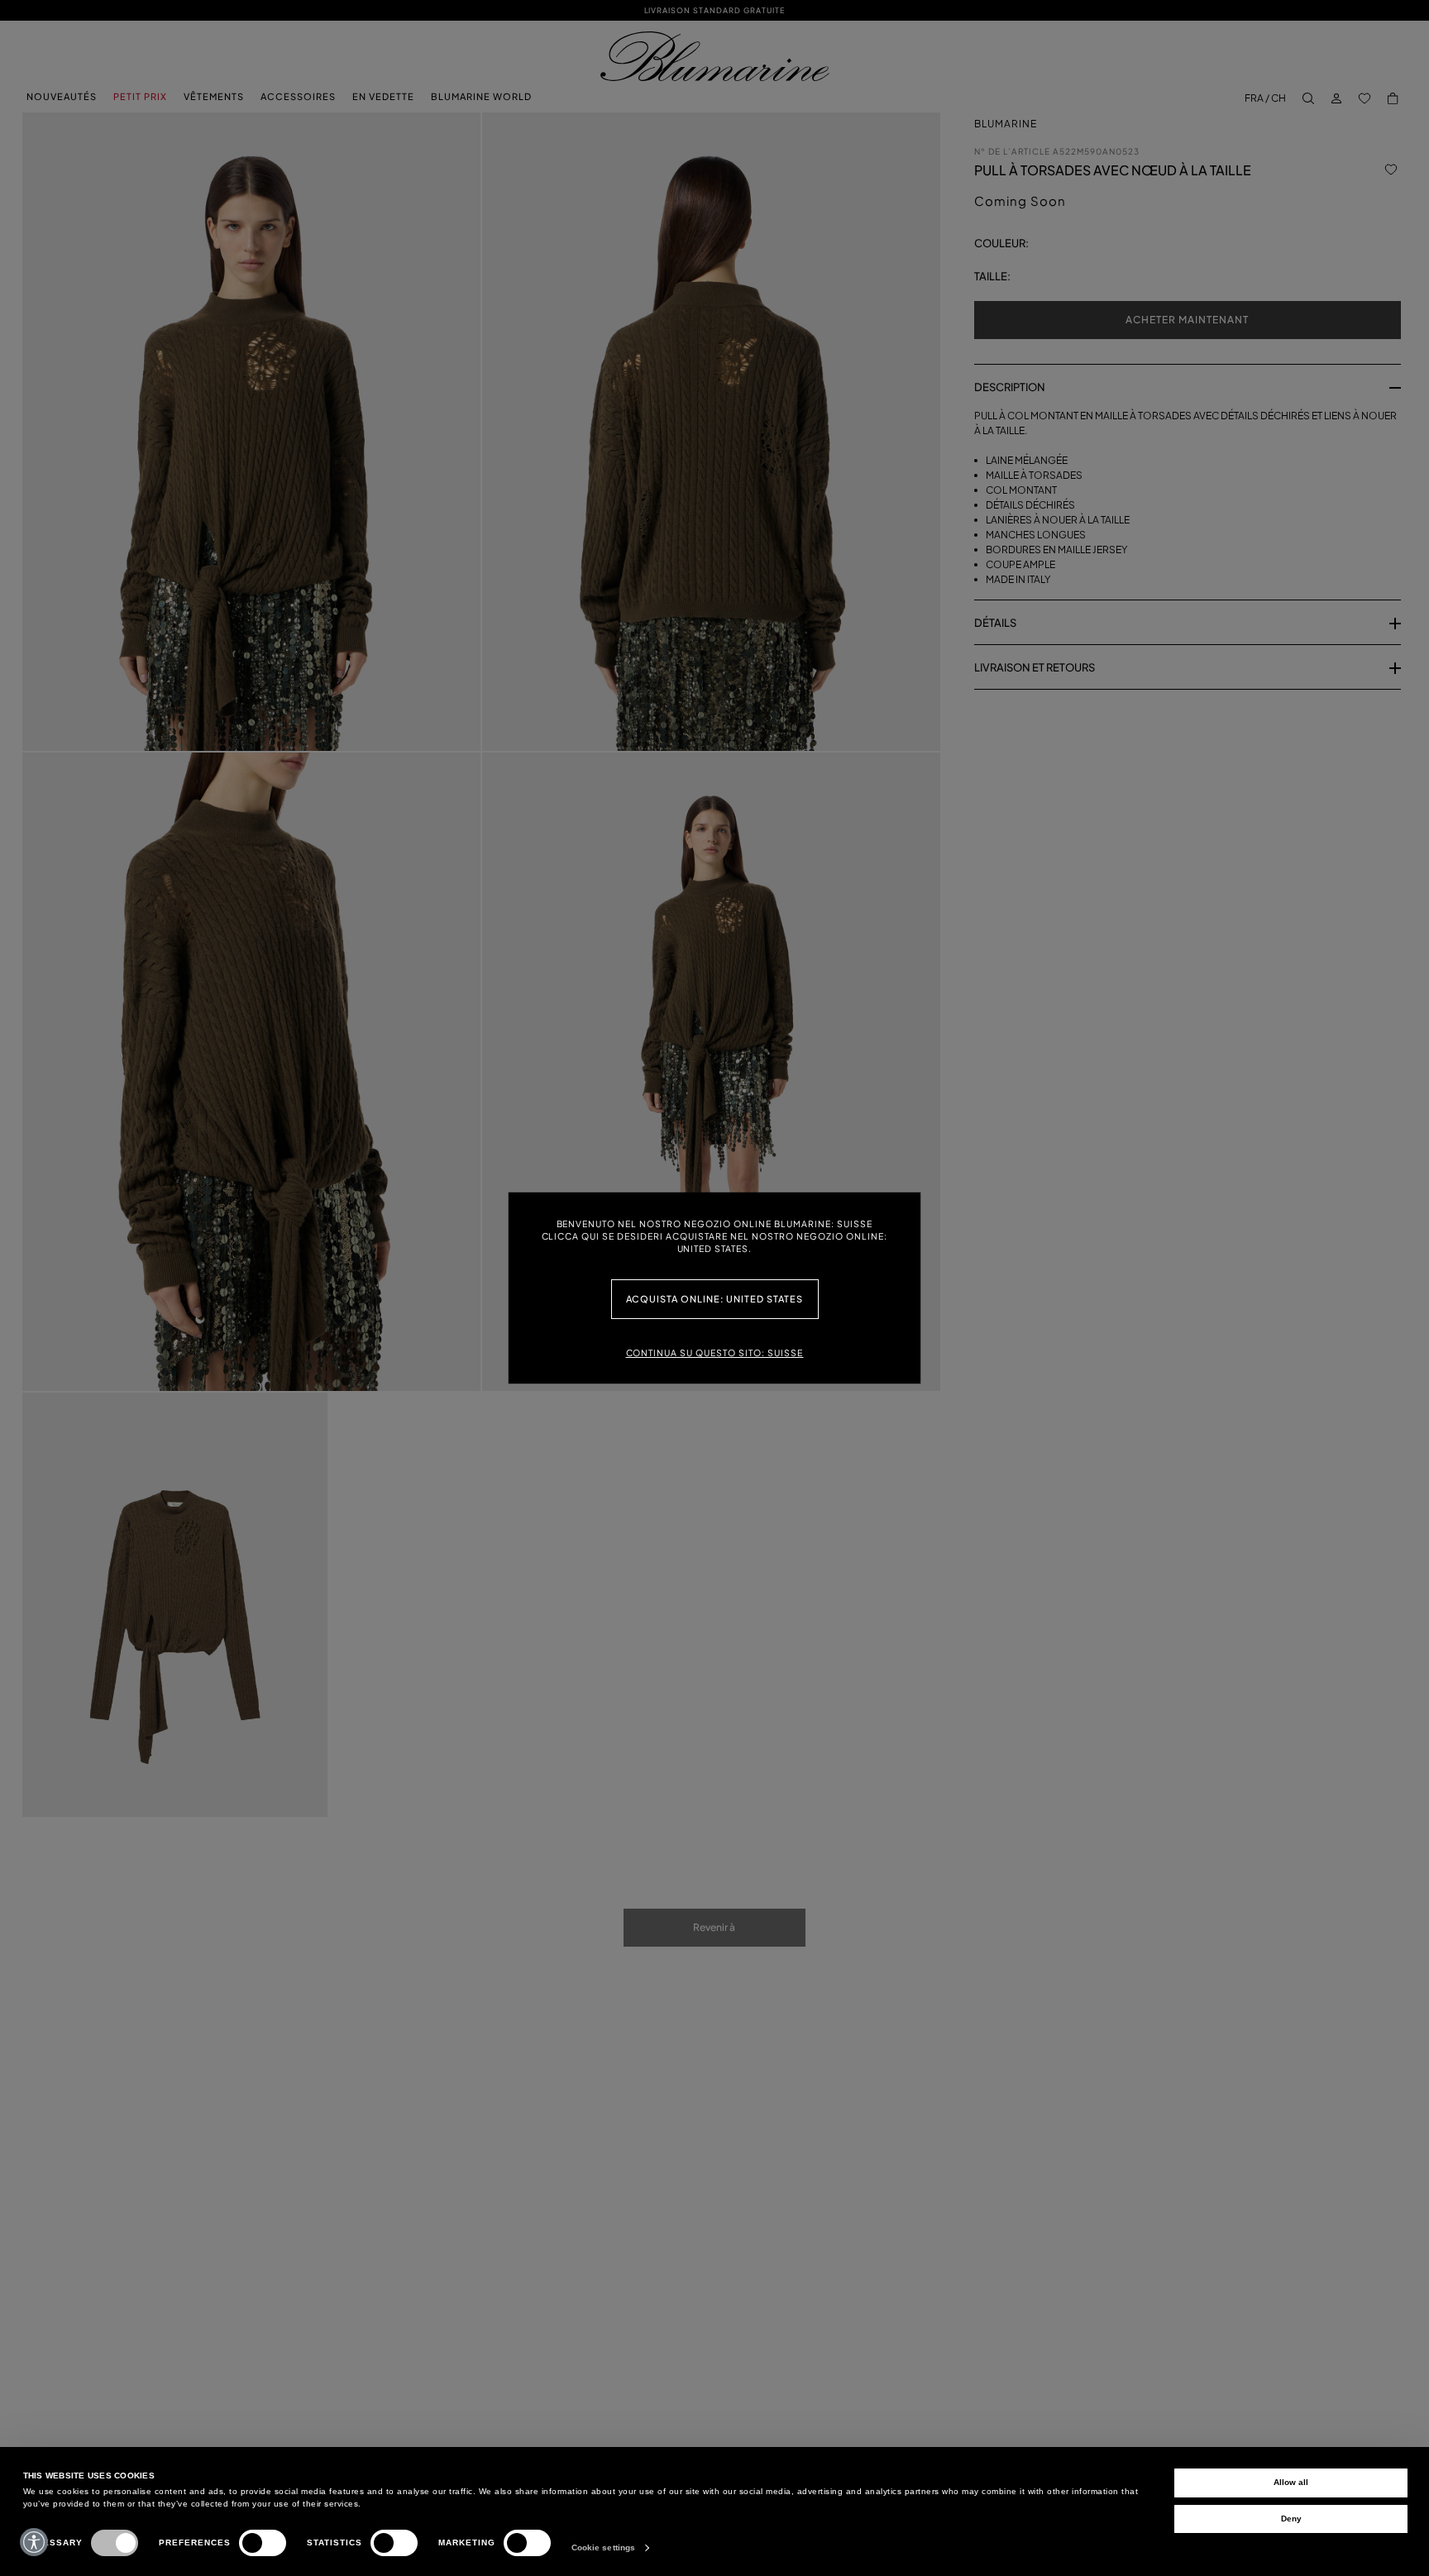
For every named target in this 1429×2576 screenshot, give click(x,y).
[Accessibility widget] (34, 2542)
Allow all (1291, 2482)
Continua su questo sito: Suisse (715, 1353)
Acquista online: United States (715, 1299)
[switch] (263, 2543)
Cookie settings (604, 2547)
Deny (1291, 2519)
